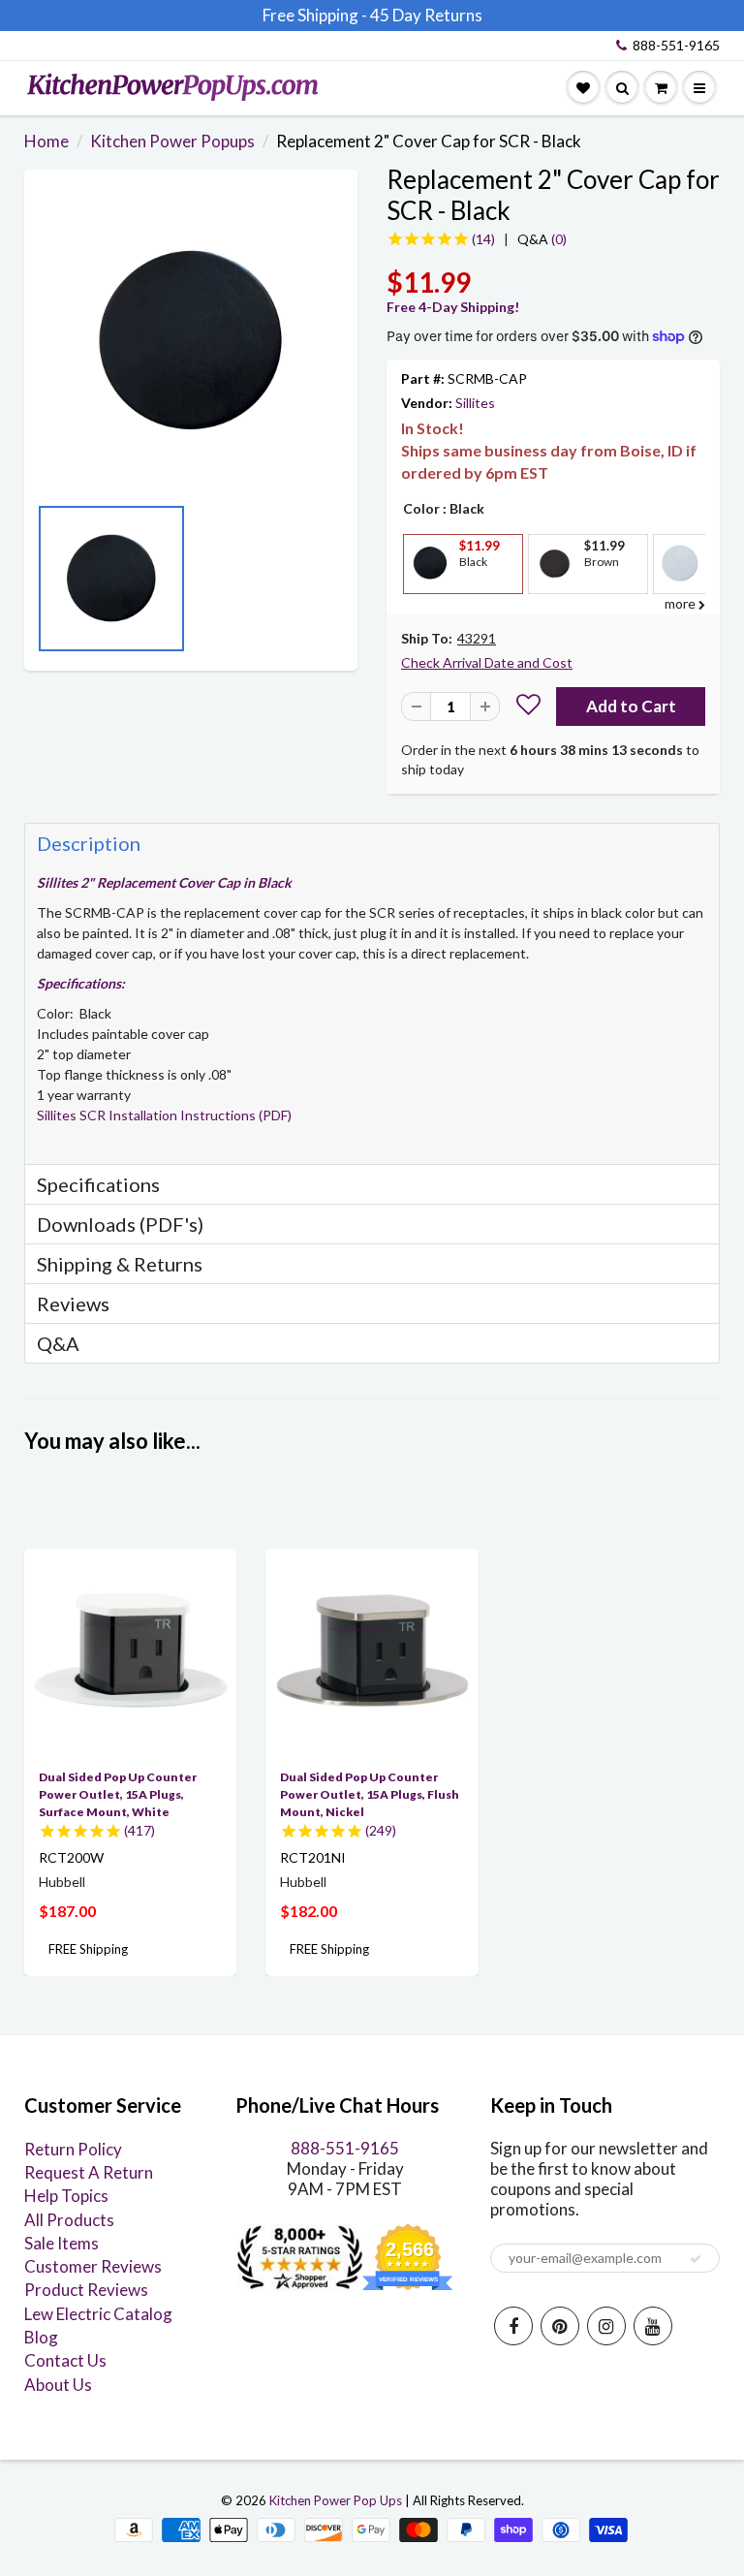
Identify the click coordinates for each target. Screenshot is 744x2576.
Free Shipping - (315, 15)
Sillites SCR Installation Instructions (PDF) (164, 1115)
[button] (528, 707)
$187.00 (67, 1911)
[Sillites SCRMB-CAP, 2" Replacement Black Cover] (191, 341)
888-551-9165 (676, 45)
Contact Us (65, 2360)
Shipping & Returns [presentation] (120, 1264)
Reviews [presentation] (73, 1304)
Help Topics (66, 2196)
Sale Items (62, 2243)
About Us (58, 2385)
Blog (41, 2337)
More (428, 608)
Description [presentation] (89, 843)
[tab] (372, 843)
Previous (44, 584)
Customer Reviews (93, 2266)
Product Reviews (86, 2290)
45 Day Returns (426, 15)
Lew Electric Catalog (98, 2314)
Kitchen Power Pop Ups (336, 2500)
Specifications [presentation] (100, 1184)
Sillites (475, 403)
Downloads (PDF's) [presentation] (120, 1224)
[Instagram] (606, 2326)
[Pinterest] (560, 2326)
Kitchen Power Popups (172, 141)
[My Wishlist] (583, 88)
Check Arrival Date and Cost (487, 662)
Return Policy (73, 2149)
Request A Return (89, 2172)
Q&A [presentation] (58, 1343)
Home (46, 141)
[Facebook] (513, 2326)
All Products (69, 2220)
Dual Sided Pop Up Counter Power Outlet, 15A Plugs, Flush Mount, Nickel (370, 1794)
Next (338, 584)
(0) (542, 239)
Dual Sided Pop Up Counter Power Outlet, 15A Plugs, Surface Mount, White (118, 1794)
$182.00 (309, 1911)
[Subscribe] (696, 2259)
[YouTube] (653, 2326)
